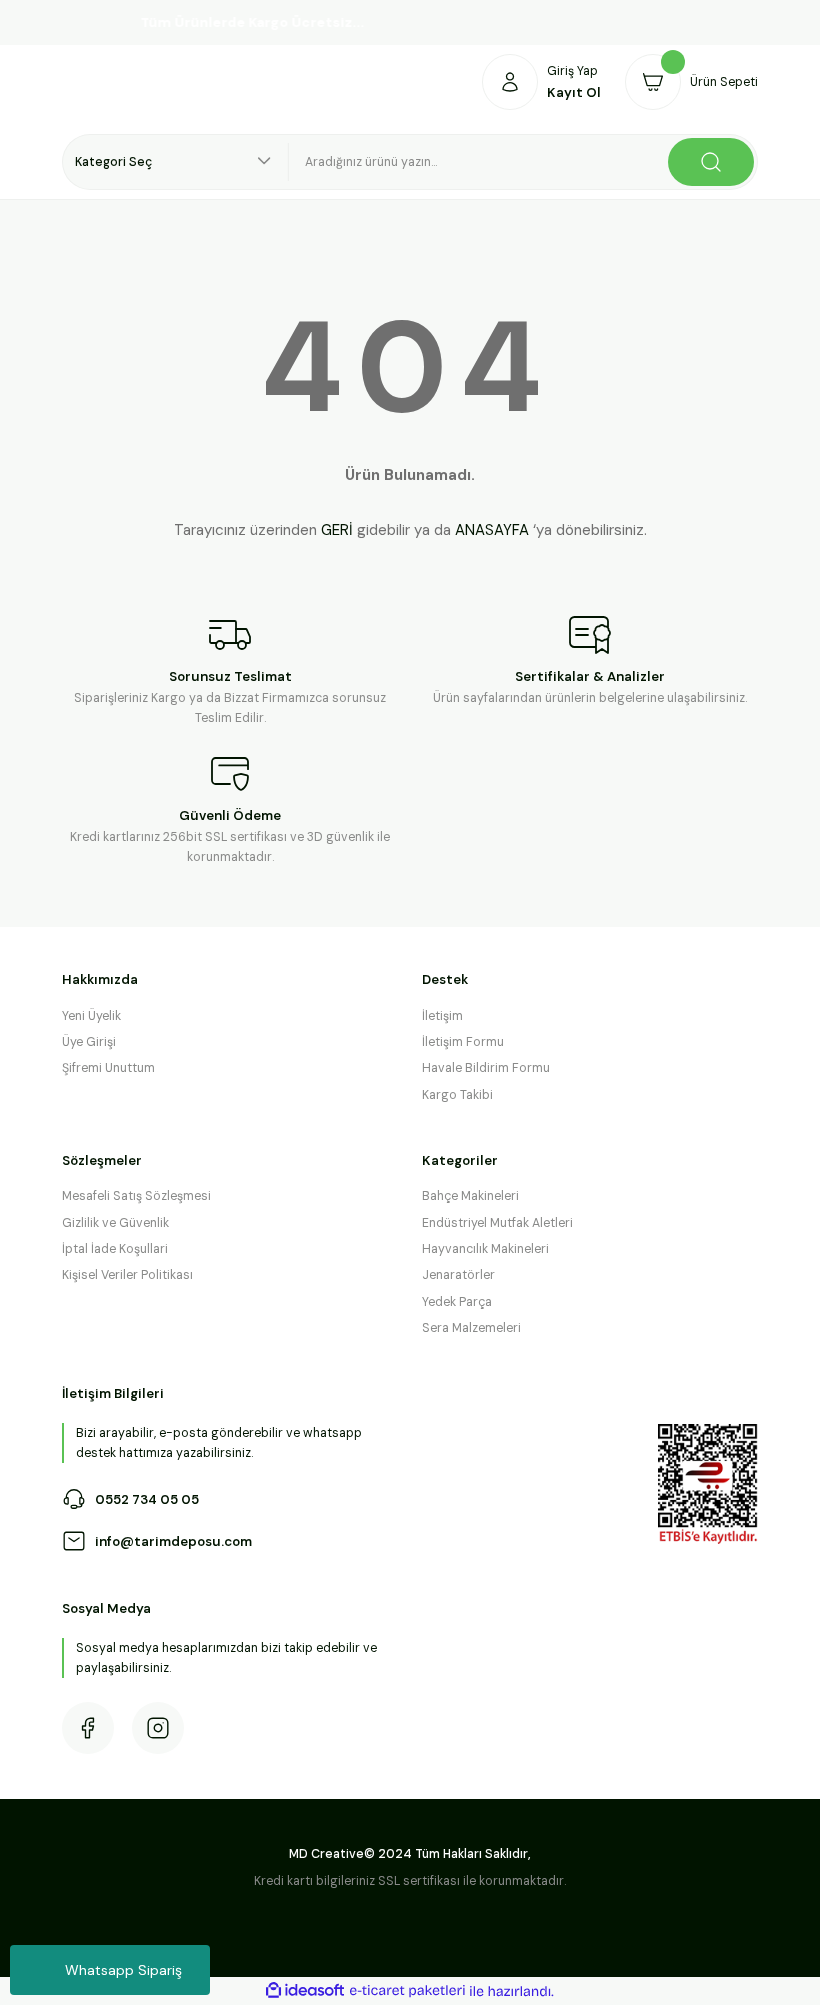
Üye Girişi (89, 1042)
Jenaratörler (458, 1275)
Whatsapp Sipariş (123, 1970)
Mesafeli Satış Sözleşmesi (136, 1196)
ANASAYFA (492, 530)
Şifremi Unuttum (108, 1068)
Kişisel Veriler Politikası (127, 1275)
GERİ (337, 530)
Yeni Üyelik (91, 1016)
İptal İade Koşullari (115, 1249)
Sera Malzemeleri (471, 1328)
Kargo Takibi (457, 1095)
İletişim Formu (463, 1042)
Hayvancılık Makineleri (485, 1249)
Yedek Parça (457, 1302)
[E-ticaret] (407, 1991)
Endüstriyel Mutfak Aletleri (497, 1223)
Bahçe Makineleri (470, 1196)
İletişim (442, 1016)
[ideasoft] (305, 1991)
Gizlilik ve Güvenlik (115, 1223)
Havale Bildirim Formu (486, 1068)
